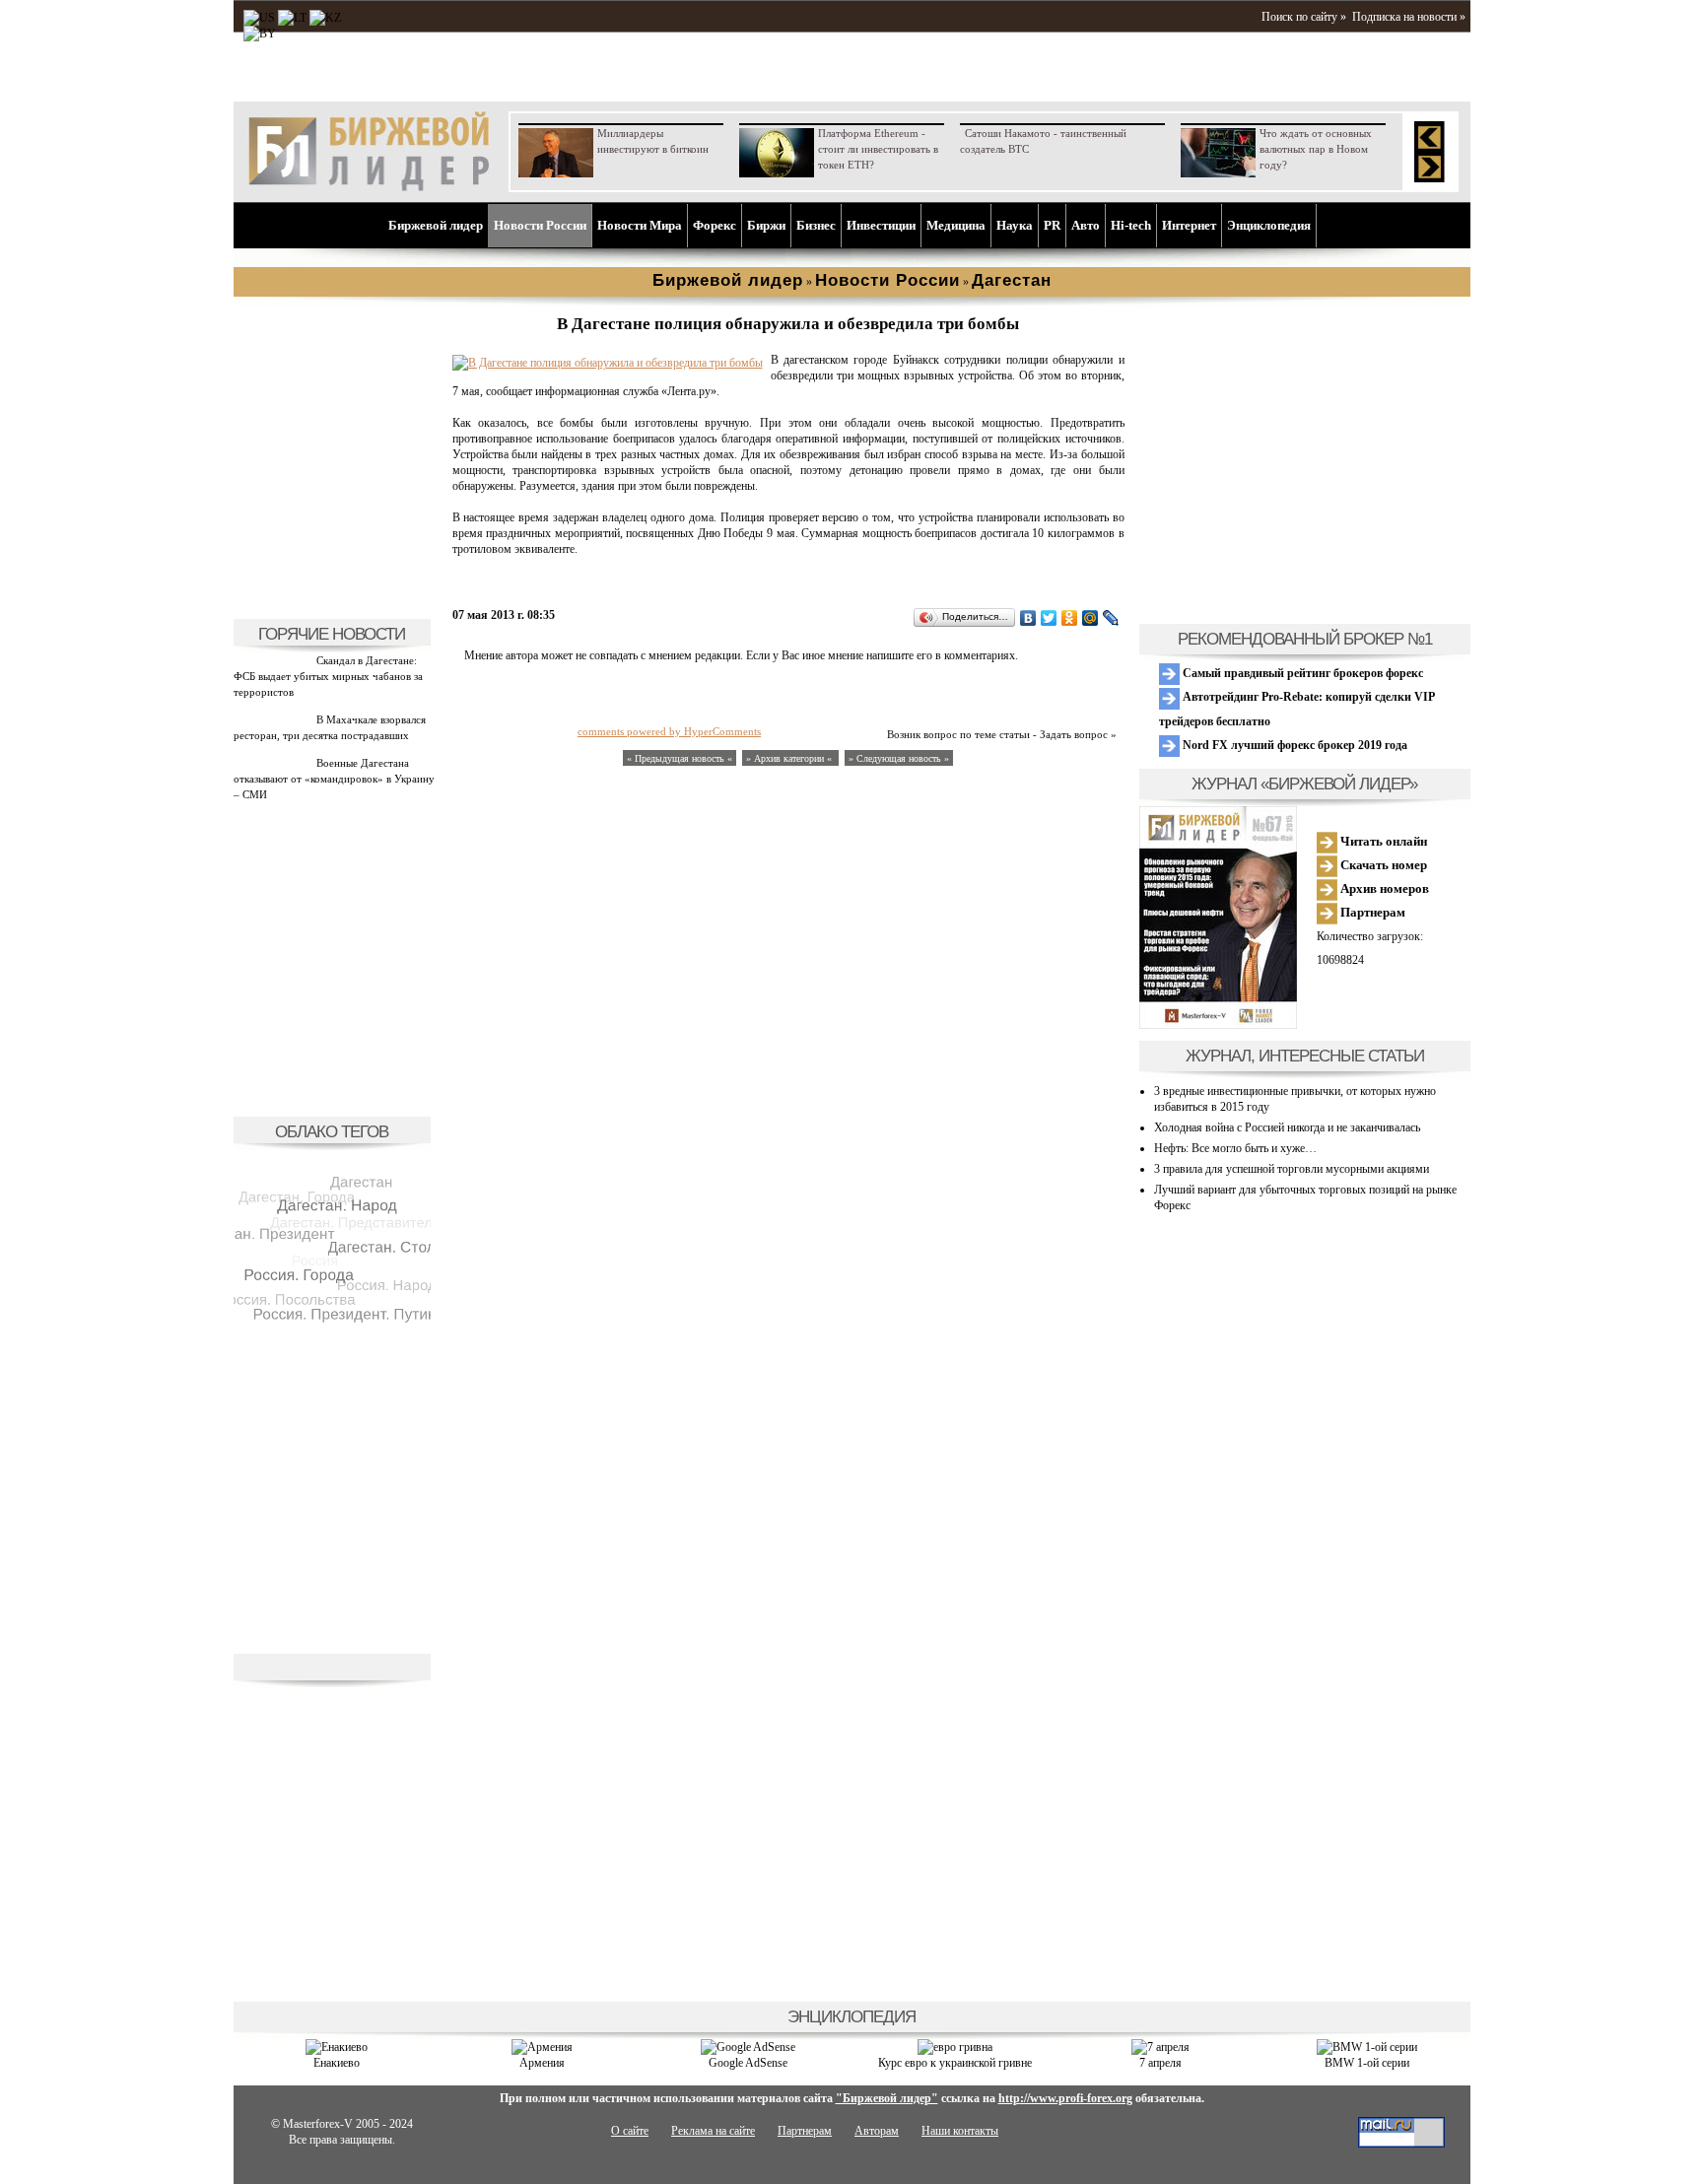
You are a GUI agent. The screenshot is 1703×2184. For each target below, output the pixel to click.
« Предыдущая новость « (680, 758)
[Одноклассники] (1070, 618)
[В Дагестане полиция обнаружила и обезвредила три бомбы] (608, 363)
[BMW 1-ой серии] (1367, 2047)
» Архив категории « (790, 758)
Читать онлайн (1382, 841)
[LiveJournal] (1111, 618)
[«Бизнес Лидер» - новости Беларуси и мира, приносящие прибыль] (325, 18)
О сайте (630, 2131)
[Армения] (542, 2047)
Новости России (540, 225)
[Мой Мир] (1090, 618)
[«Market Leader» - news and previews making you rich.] (259, 18)
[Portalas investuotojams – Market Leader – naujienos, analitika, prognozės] (292, 18)
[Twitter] (1049, 618)
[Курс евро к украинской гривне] (955, 2047)
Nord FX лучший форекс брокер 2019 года (1294, 745)
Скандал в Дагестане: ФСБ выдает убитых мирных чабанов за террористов (328, 676)
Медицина (956, 225)
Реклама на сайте (713, 2131)
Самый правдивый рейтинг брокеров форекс (1301, 673)
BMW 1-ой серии (1367, 2063)
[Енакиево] (337, 2047)
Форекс (715, 225)
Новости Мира (640, 225)
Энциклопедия (1269, 225)
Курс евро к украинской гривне (955, 2063)
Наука (1015, 225)
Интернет (1189, 225)
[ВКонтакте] (1028, 618)
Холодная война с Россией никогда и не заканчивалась (1287, 1127)
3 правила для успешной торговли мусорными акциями (1292, 1169)
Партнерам (1371, 912)
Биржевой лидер (436, 225)
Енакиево (337, 2063)
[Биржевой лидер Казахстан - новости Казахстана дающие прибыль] (260, 34)
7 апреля (1160, 2063)
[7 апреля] (1160, 2047)
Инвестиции (881, 225)
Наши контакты (960, 2131)
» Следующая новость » (899, 758)
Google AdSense (748, 2063)
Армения (542, 2063)
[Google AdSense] (748, 2047)
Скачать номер (1382, 865)
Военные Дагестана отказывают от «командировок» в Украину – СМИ (334, 779)
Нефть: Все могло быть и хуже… (1235, 1148)
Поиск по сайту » (1304, 17)
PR (1052, 225)
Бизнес (816, 225)
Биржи (766, 225)
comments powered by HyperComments (669, 731)
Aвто (1086, 225)
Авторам (877, 2131)
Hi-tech (1131, 225)
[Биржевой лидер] (369, 187)
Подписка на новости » (1409, 17)
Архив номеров (1383, 888)
